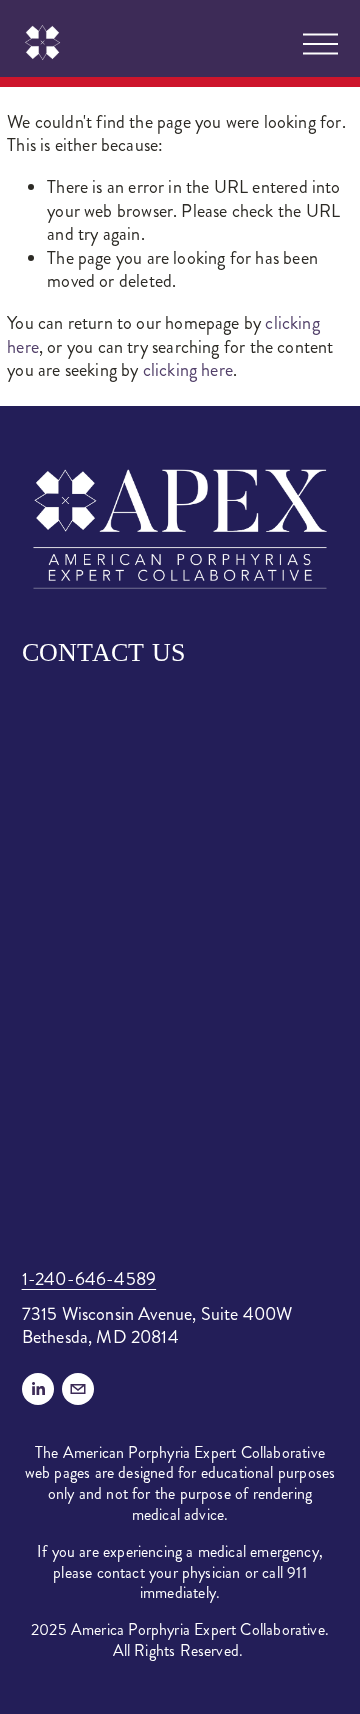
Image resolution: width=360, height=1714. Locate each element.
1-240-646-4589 (89, 1280)
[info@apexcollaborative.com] (78, 1389)
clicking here (188, 370)
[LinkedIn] (38, 1389)
